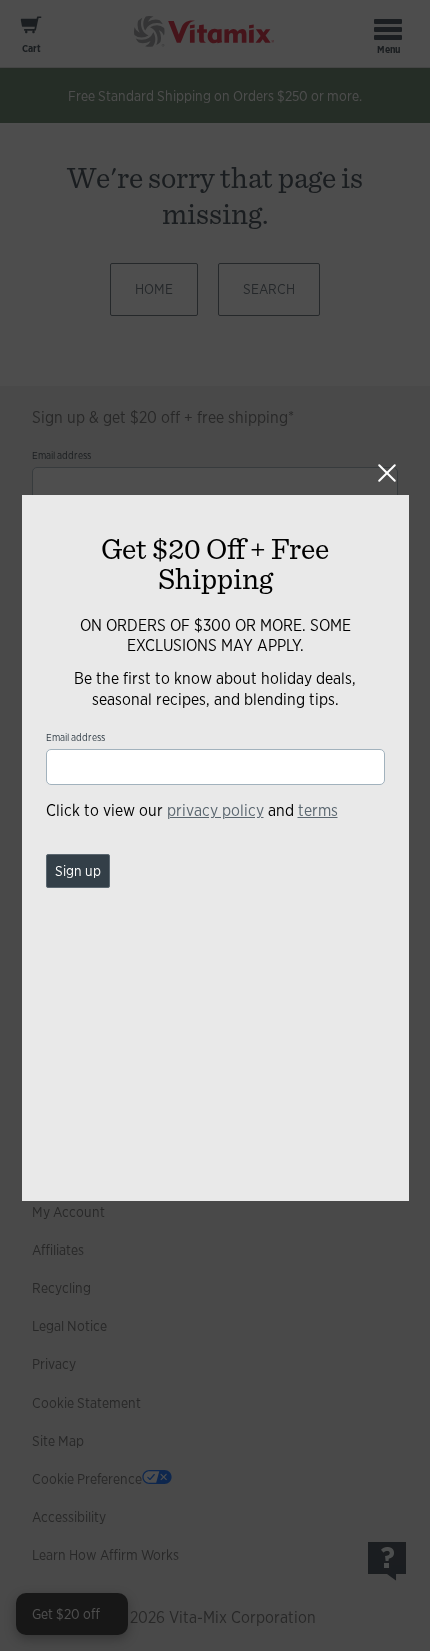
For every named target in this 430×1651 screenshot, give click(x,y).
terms (318, 810)
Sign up (78, 871)
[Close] (387, 473)
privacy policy (215, 810)
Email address (75, 737)
